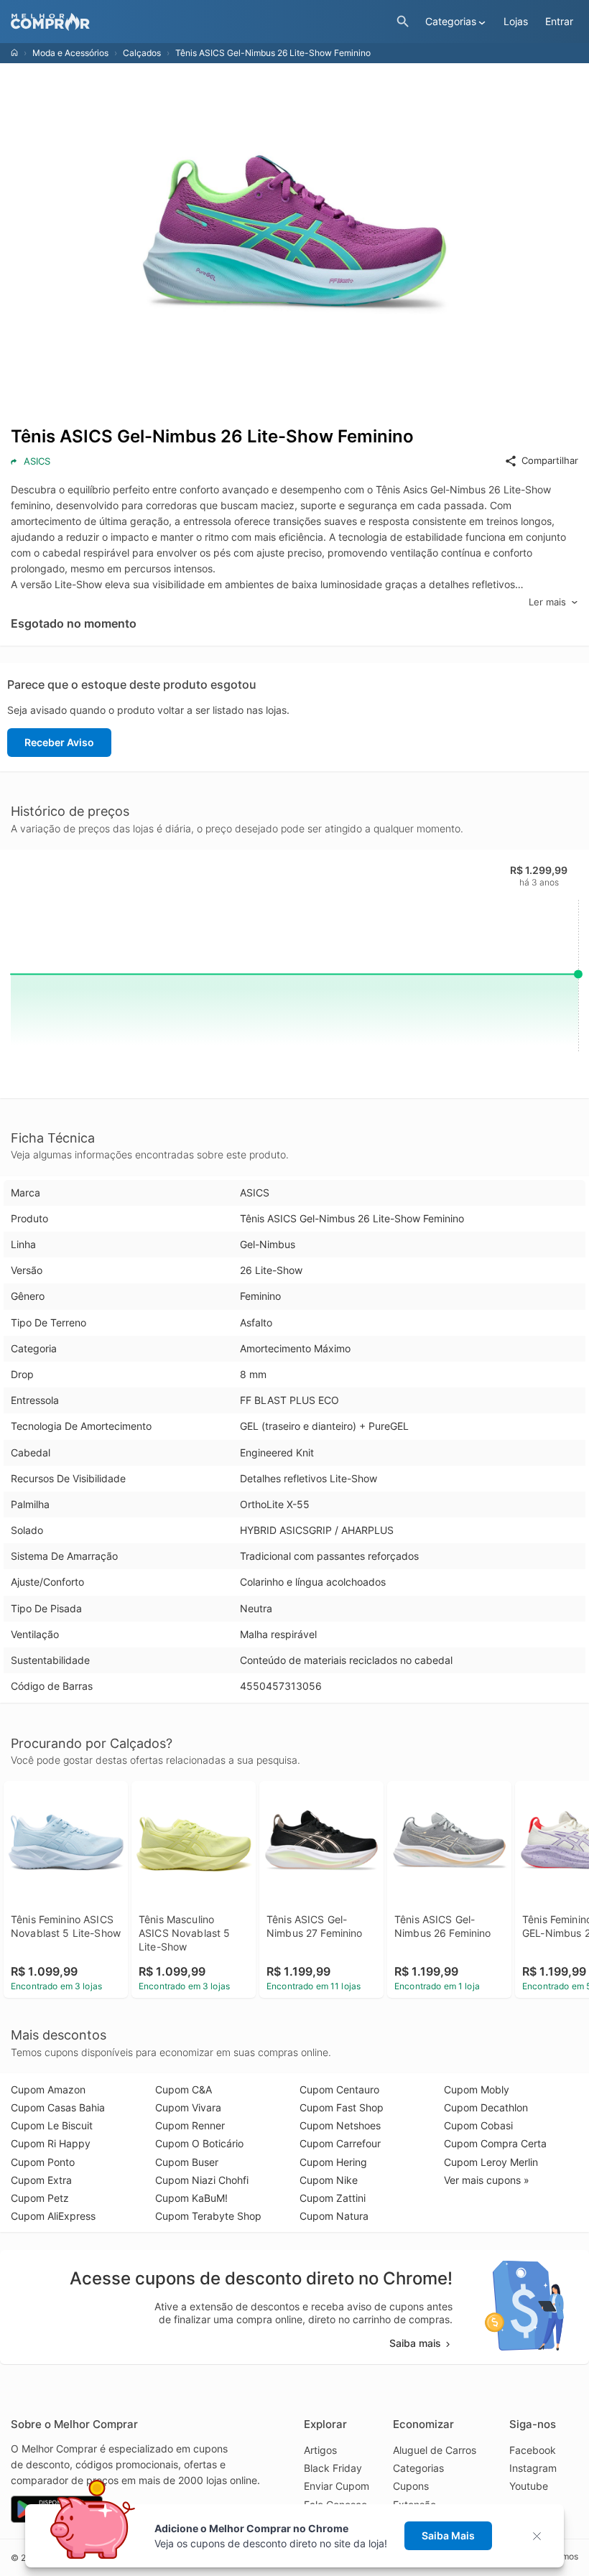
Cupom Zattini (333, 2198)
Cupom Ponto (43, 2162)
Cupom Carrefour (340, 2143)
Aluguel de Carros (435, 2450)
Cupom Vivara (188, 2107)
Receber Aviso (59, 742)
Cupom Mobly (477, 2089)
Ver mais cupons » (487, 2180)
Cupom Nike (329, 2180)
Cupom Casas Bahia (58, 2107)
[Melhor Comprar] (200, 22)
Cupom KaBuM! (191, 2198)
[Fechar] (541, 2536)
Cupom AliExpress (53, 2216)
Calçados (142, 53)
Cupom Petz (40, 2198)
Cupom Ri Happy (51, 2143)
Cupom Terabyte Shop (208, 2216)
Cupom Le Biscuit (52, 2125)
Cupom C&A (184, 2089)
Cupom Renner (190, 2125)
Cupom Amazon (48, 2089)
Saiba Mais (448, 2535)
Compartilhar (550, 460)
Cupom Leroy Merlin (491, 2162)
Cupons (411, 2486)
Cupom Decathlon (486, 2107)
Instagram (533, 2468)
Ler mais (547, 602)
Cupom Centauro (339, 2089)
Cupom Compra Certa (495, 2143)
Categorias (418, 2468)
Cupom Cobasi (478, 2125)
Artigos (320, 2450)
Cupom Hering (333, 2162)
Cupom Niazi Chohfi (202, 2180)
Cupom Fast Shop (342, 2107)
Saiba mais (415, 2343)
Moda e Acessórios (70, 53)
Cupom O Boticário (199, 2143)
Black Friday (333, 2468)
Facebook (533, 2450)
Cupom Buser (187, 2162)
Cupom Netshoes (340, 2125)
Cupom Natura (334, 2216)
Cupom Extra (41, 2180)
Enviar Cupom (337, 2486)
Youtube (529, 2486)
